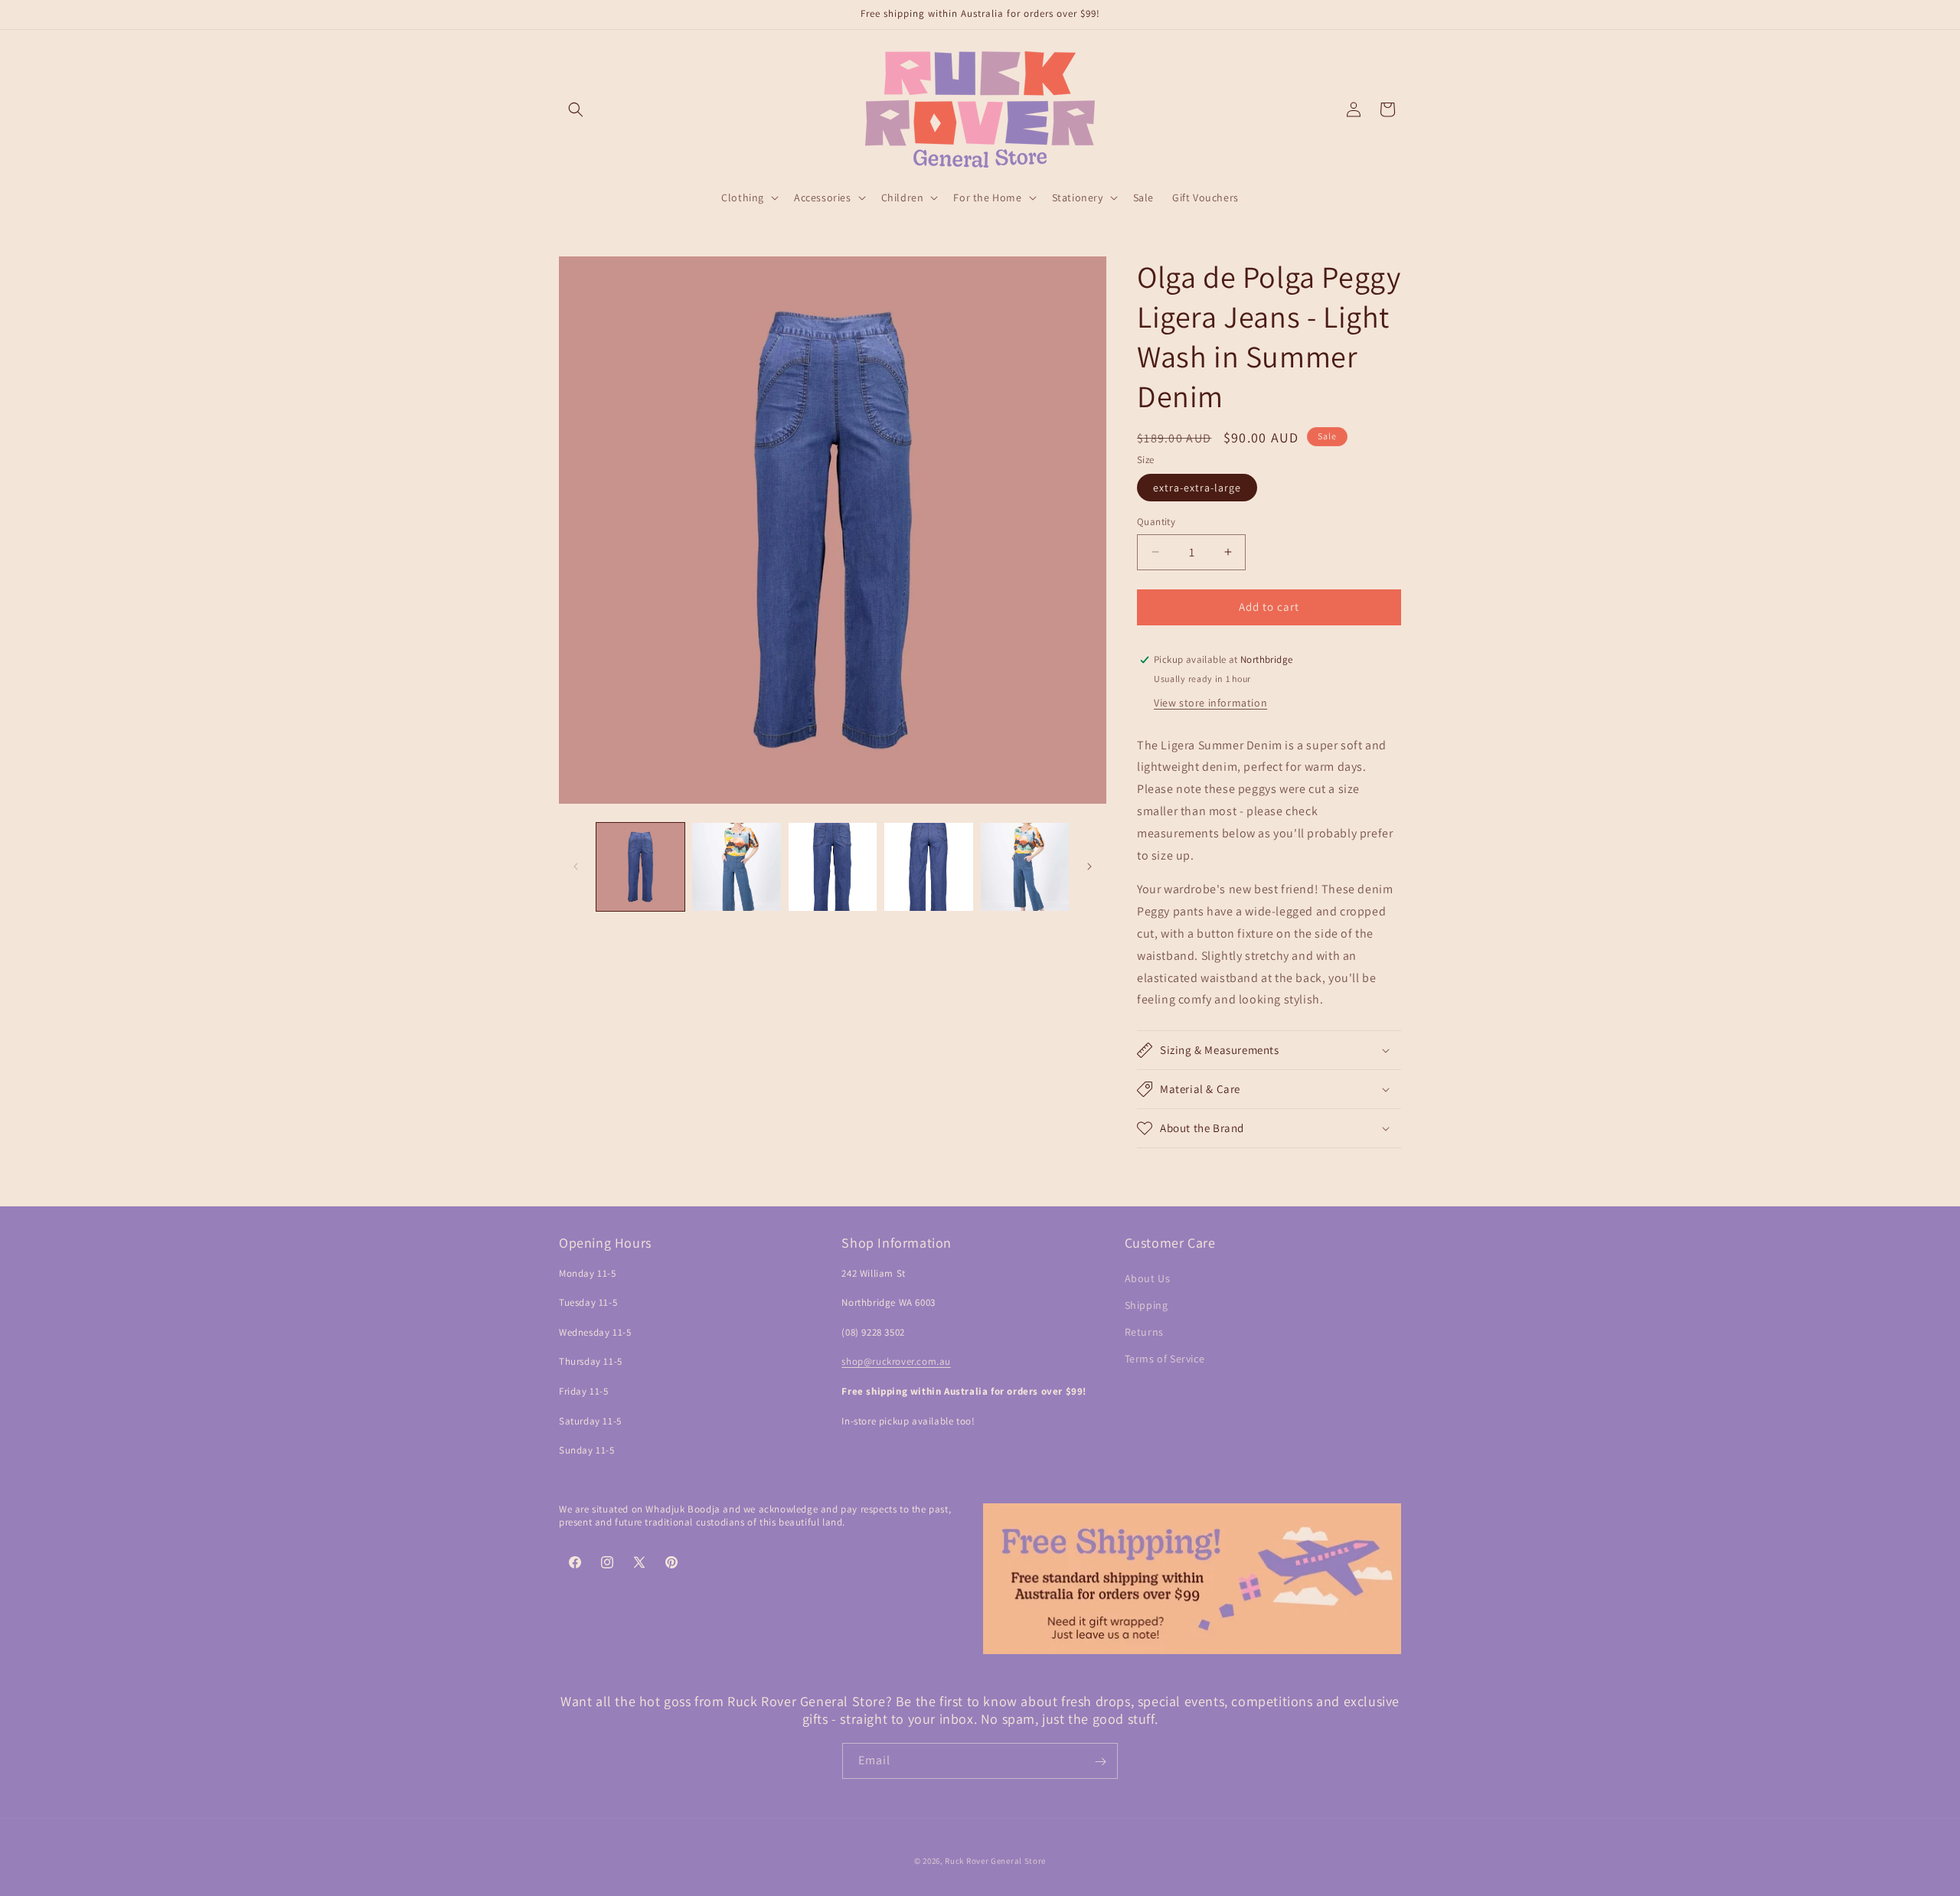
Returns (1144, 1332)
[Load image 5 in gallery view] (1025, 867)
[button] (576, 109)
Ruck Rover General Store (995, 1861)
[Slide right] (1089, 866)
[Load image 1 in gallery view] (640, 867)
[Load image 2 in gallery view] (736, 867)
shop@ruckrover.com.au (896, 1362)
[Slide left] (576, 866)
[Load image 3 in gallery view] (833, 867)
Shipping (1147, 1305)
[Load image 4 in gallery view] (928, 867)
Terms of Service (1165, 1359)
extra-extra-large (1197, 488)
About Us (1148, 1278)
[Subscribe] (1100, 1762)
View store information (1210, 703)
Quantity (1156, 522)
